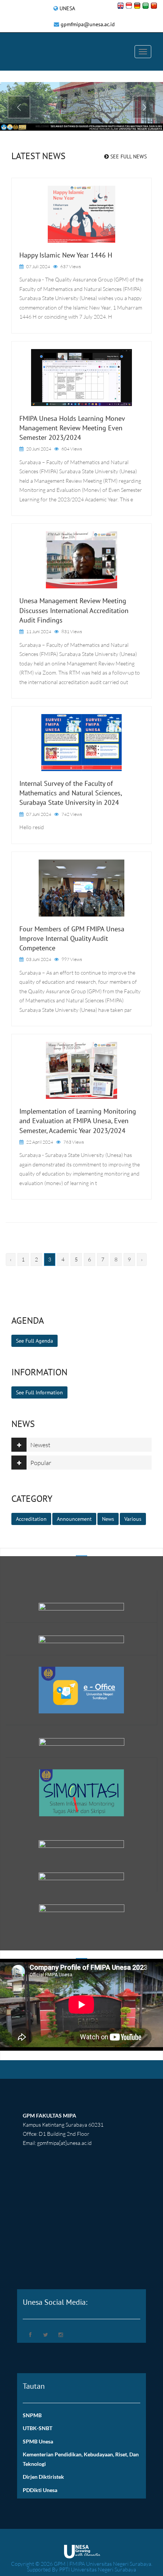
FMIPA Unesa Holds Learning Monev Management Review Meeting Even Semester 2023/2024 (72, 428)
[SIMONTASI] (81, 1792)
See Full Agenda (34, 1341)
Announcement (74, 1519)
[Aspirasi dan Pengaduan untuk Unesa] (81, 1606)
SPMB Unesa (38, 2441)
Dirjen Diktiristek (43, 2477)
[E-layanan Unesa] (81, 1875)
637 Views (71, 266)
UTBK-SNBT (38, 2428)
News (108, 1519)
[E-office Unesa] (81, 1689)
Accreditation (31, 1519)
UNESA (67, 8)
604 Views (72, 449)
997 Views (72, 959)
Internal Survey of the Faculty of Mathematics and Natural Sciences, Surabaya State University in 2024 (71, 793)
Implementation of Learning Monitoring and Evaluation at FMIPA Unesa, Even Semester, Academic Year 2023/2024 (78, 1121)
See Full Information (39, 1392)
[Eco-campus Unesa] (82, 1741)
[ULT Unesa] (81, 1843)
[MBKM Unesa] (81, 1638)
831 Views (72, 631)
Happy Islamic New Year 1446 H (66, 255)
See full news (128, 156)
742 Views (72, 814)
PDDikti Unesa (40, 2490)
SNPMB (32, 2415)
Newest (40, 1445)
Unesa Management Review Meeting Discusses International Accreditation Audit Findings (74, 610)
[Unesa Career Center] (82, 1908)
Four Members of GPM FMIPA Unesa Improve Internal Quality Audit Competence (72, 938)
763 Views (74, 1142)
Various (133, 1519)
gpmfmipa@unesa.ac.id (88, 24)
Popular (41, 1463)
